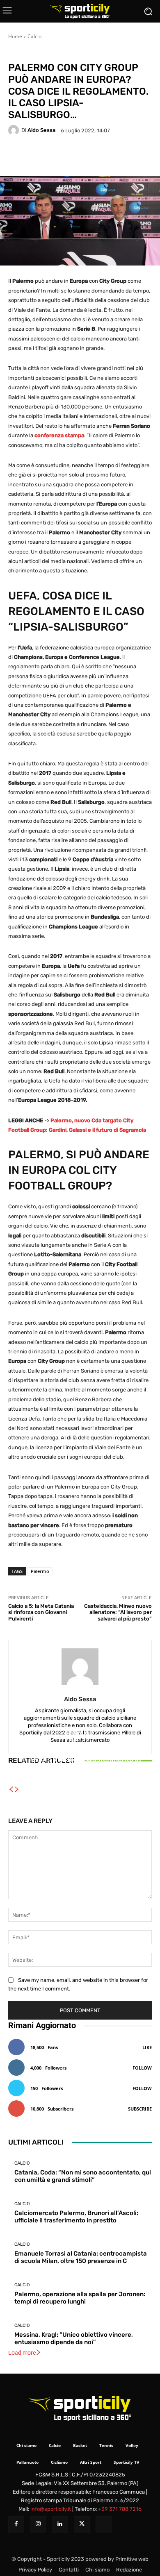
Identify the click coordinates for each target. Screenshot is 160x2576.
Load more (22, 2353)
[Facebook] (16, 2524)
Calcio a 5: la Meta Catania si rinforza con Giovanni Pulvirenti (41, 1612)
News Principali (58, 53)
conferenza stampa (59, 435)
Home (15, 36)
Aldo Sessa (41, 130)
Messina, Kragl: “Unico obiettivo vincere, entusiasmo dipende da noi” (74, 2338)
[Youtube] (104, 2524)
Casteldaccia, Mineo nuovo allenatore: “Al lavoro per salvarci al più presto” (118, 1612)
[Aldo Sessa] (15, 130)
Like (147, 2047)
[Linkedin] (60, 2524)
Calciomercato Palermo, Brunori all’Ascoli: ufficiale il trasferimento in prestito (76, 2217)
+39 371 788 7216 (120, 2509)
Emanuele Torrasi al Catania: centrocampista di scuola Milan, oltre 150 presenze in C (80, 1764)
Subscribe (140, 2109)
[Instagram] (38, 2524)
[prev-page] (11, 1790)
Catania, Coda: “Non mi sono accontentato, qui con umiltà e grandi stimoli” (83, 2176)
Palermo (40, 1571)
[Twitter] (82, 2524)
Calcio (34, 36)
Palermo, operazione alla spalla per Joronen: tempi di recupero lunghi (80, 2298)
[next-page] (17, 1790)
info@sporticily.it (51, 2509)
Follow (142, 2068)
